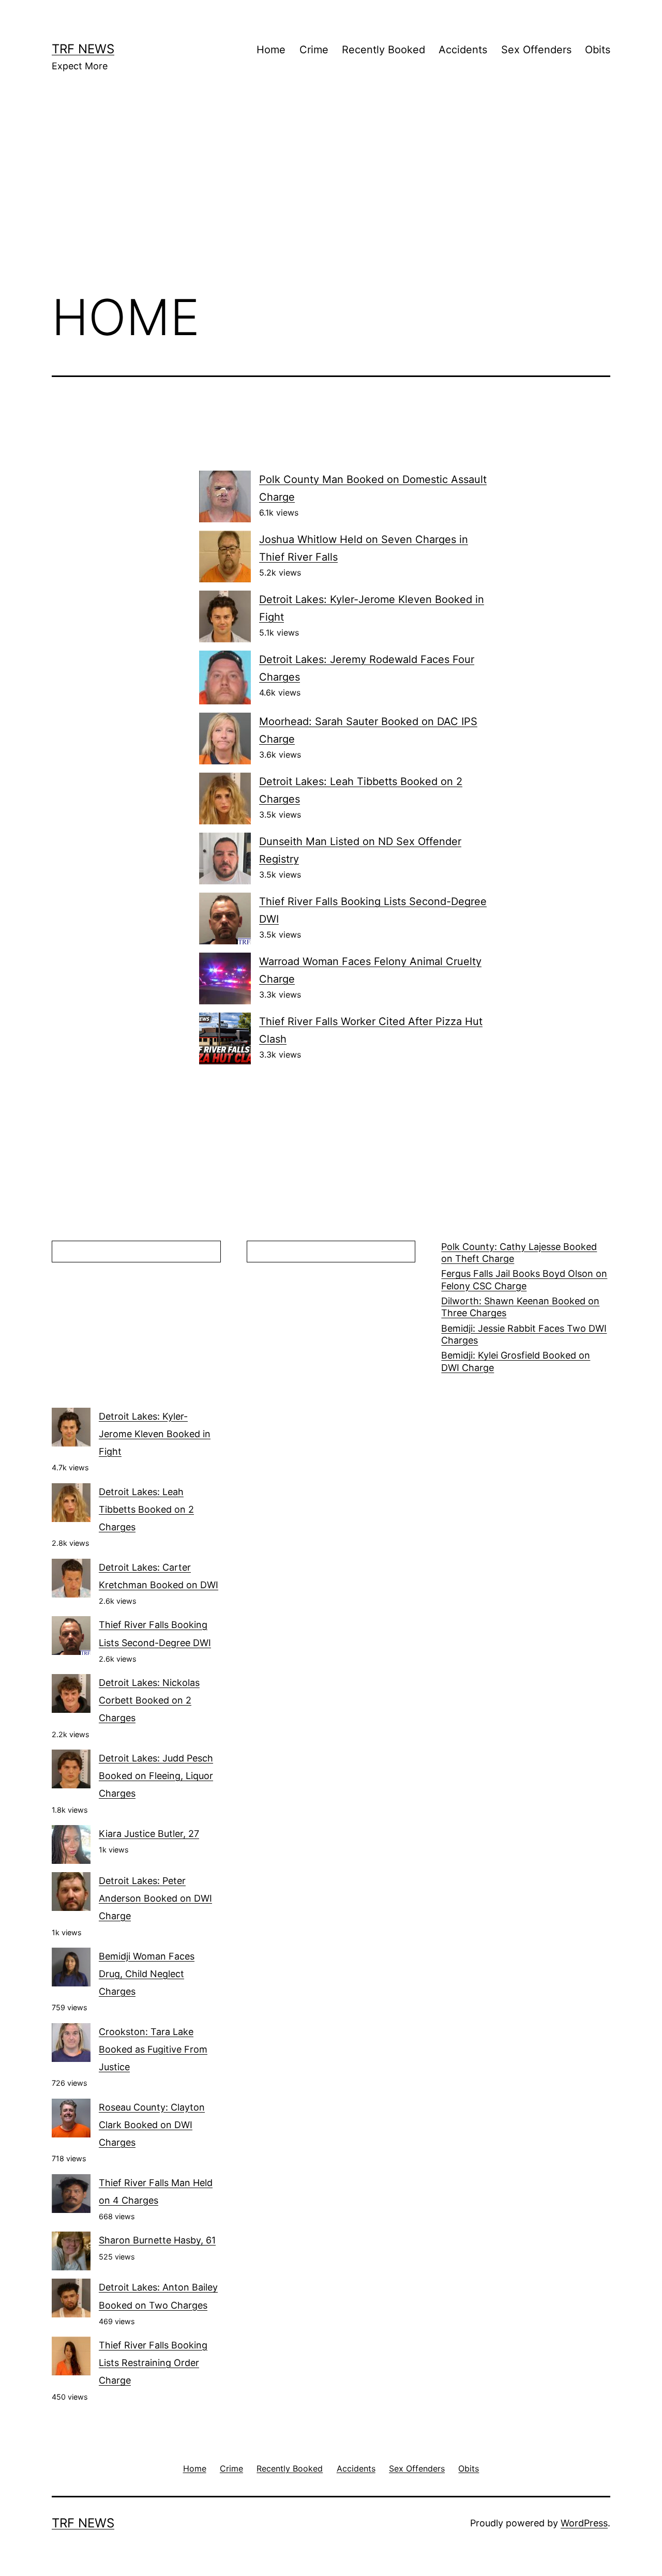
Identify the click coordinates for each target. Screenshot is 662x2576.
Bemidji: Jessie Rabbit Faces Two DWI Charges (524, 1334)
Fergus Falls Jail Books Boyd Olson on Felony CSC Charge (524, 1279)
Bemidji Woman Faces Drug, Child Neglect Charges (147, 1974)
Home (271, 50)
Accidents (463, 50)
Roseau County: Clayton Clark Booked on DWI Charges (152, 2125)
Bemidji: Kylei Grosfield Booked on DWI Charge (516, 1361)
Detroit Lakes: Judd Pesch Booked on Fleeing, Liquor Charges (156, 1776)
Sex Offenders (536, 50)
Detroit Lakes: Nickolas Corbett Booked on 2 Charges (149, 1700)
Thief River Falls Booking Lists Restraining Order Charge (153, 2363)
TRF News (83, 49)
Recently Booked (383, 50)
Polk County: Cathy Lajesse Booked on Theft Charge (519, 1253)
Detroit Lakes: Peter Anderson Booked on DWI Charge (155, 1898)
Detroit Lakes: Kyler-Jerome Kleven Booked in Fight (155, 1434)
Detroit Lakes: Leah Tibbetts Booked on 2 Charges (146, 1509)
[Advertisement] (331, 197)
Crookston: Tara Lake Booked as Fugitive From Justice (153, 2049)
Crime (314, 50)
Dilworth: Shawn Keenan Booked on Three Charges (520, 1307)
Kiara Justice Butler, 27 (149, 1834)
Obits (598, 50)
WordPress (584, 2523)
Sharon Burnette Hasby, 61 (157, 2240)
